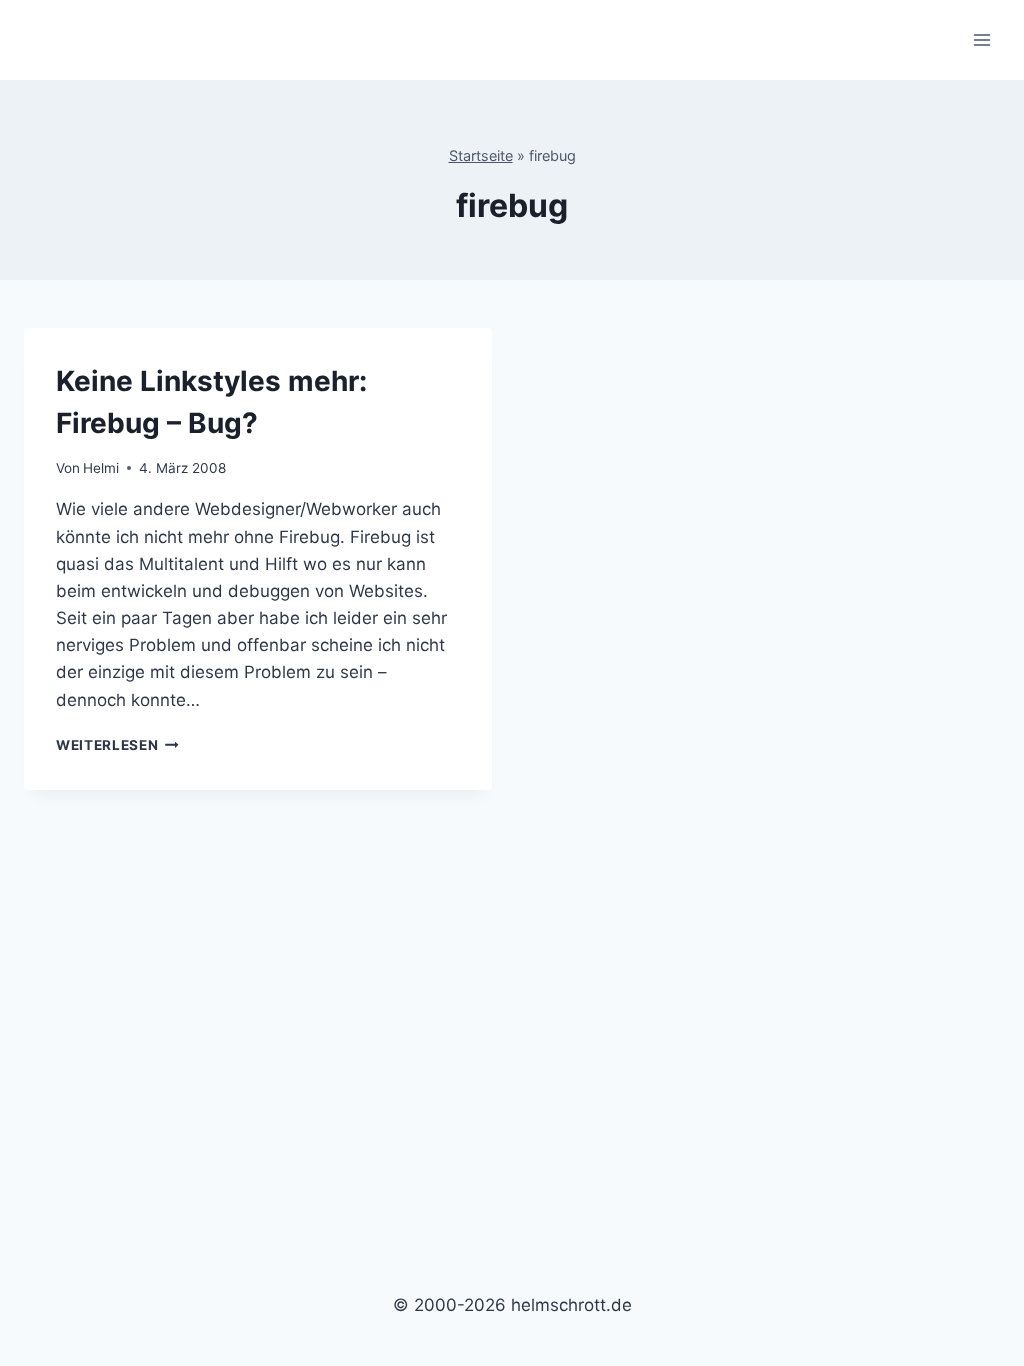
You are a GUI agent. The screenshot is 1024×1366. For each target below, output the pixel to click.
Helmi (101, 468)
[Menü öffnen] (981, 39)
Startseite (481, 155)
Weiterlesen (117, 745)
